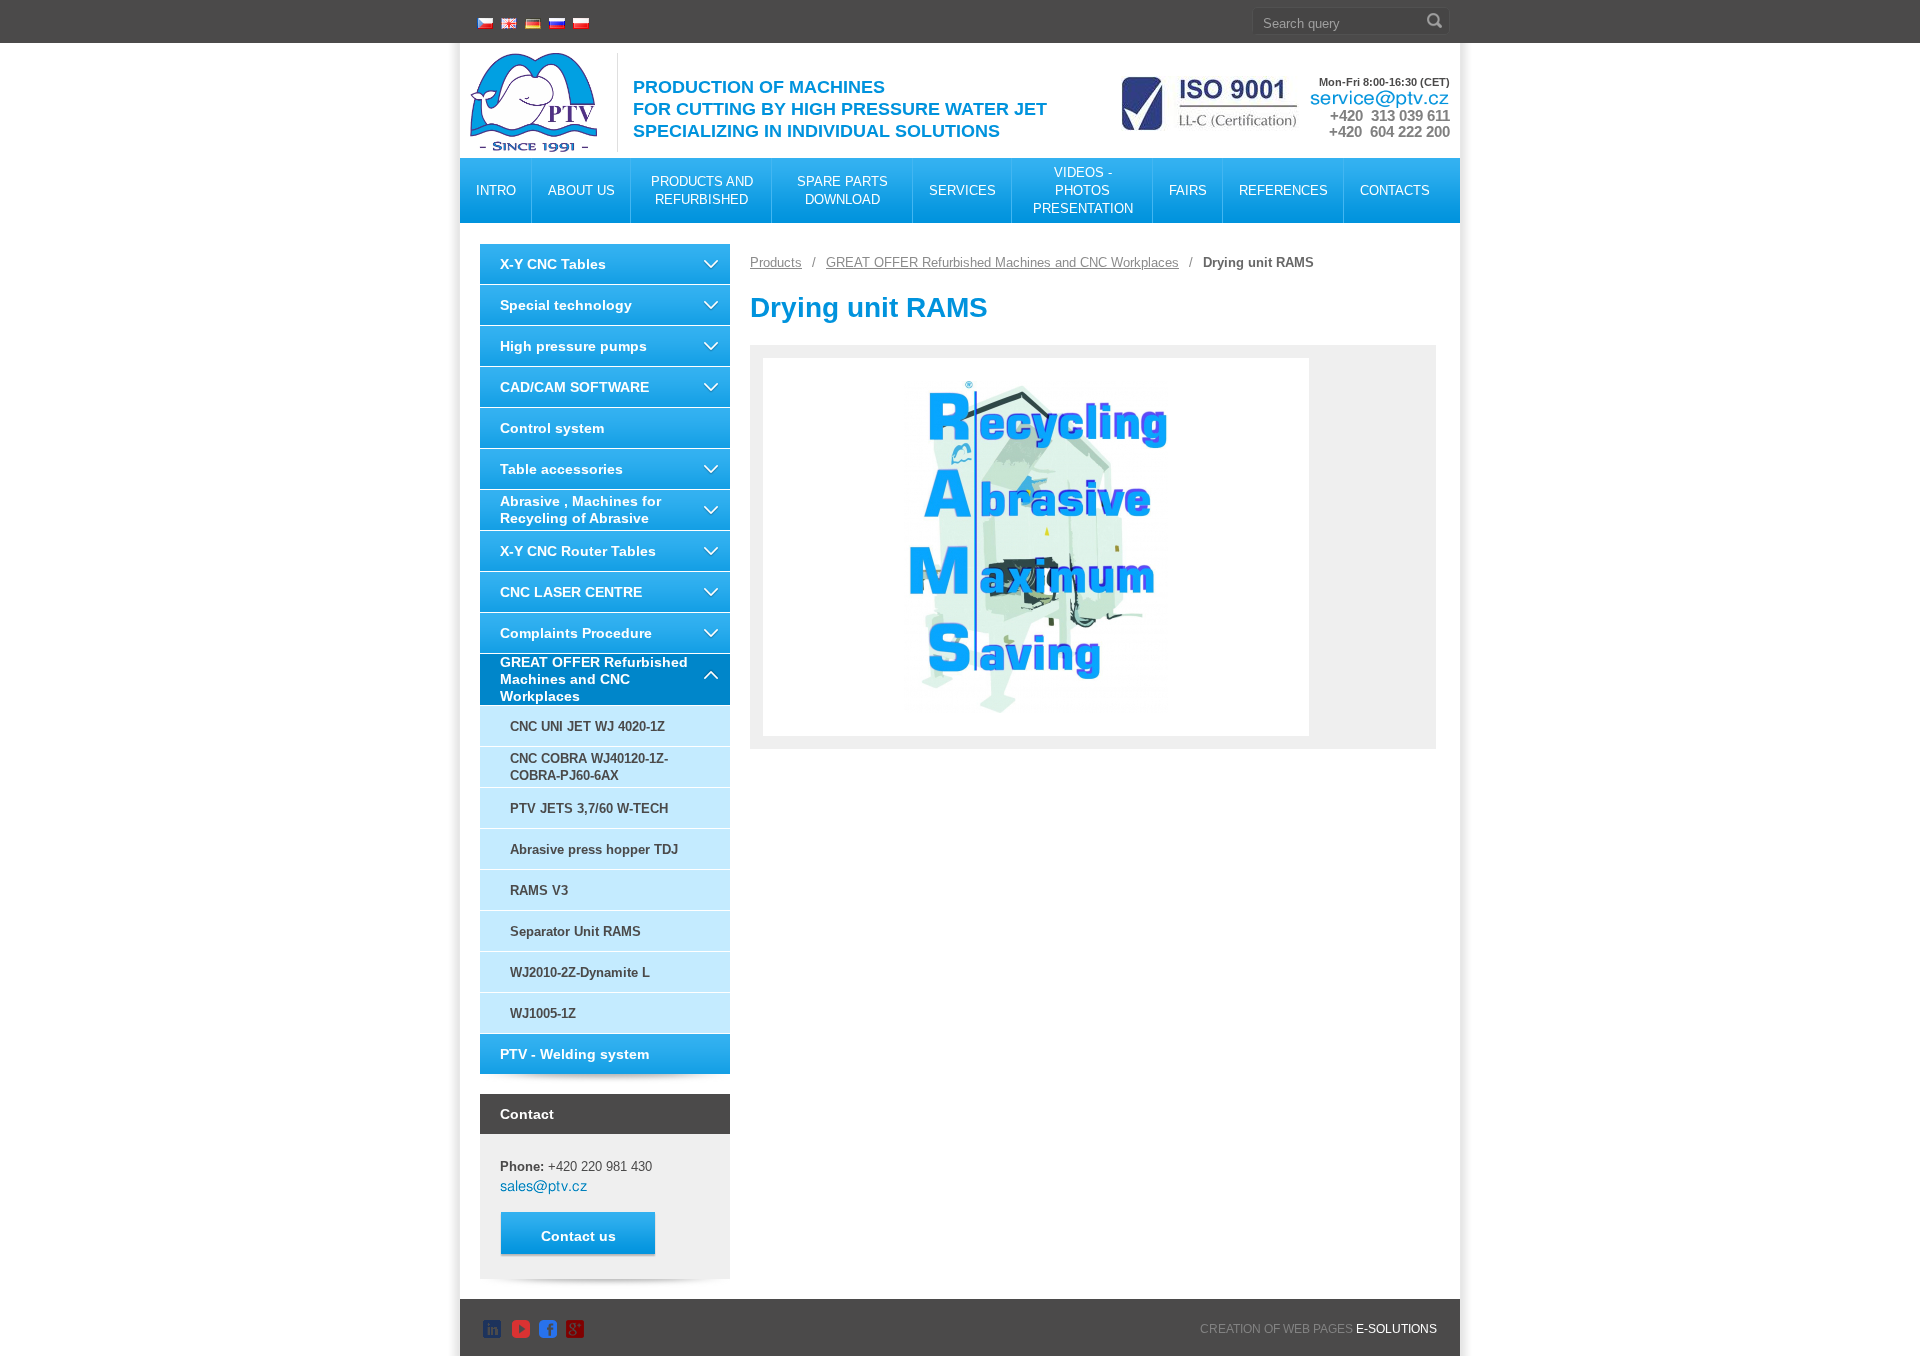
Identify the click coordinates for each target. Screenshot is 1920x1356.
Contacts (1395, 190)
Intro (496, 190)
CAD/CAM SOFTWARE (574, 387)
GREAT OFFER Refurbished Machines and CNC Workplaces (594, 679)
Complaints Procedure (576, 633)
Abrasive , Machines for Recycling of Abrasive (580, 509)
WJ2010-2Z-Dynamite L (580, 972)
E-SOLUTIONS (1396, 1329)
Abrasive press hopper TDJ (594, 849)
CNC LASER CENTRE (571, 592)
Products (776, 262)
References (1283, 190)
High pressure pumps (573, 346)
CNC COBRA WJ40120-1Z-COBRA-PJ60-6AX (589, 767)
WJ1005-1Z (543, 1013)
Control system (552, 428)
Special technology (566, 305)
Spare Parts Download (842, 190)
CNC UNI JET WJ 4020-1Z (587, 726)
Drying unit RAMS (1258, 262)
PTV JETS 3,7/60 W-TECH (589, 808)
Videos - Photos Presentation (1083, 190)
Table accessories (561, 469)
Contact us (578, 1236)
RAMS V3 (539, 890)
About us (581, 190)
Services (962, 190)
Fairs (1188, 190)
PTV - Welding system (574, 1054)
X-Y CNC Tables (553, 264)
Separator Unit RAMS (575, 931)
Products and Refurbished (702, 190)
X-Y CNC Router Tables (578, 551)
